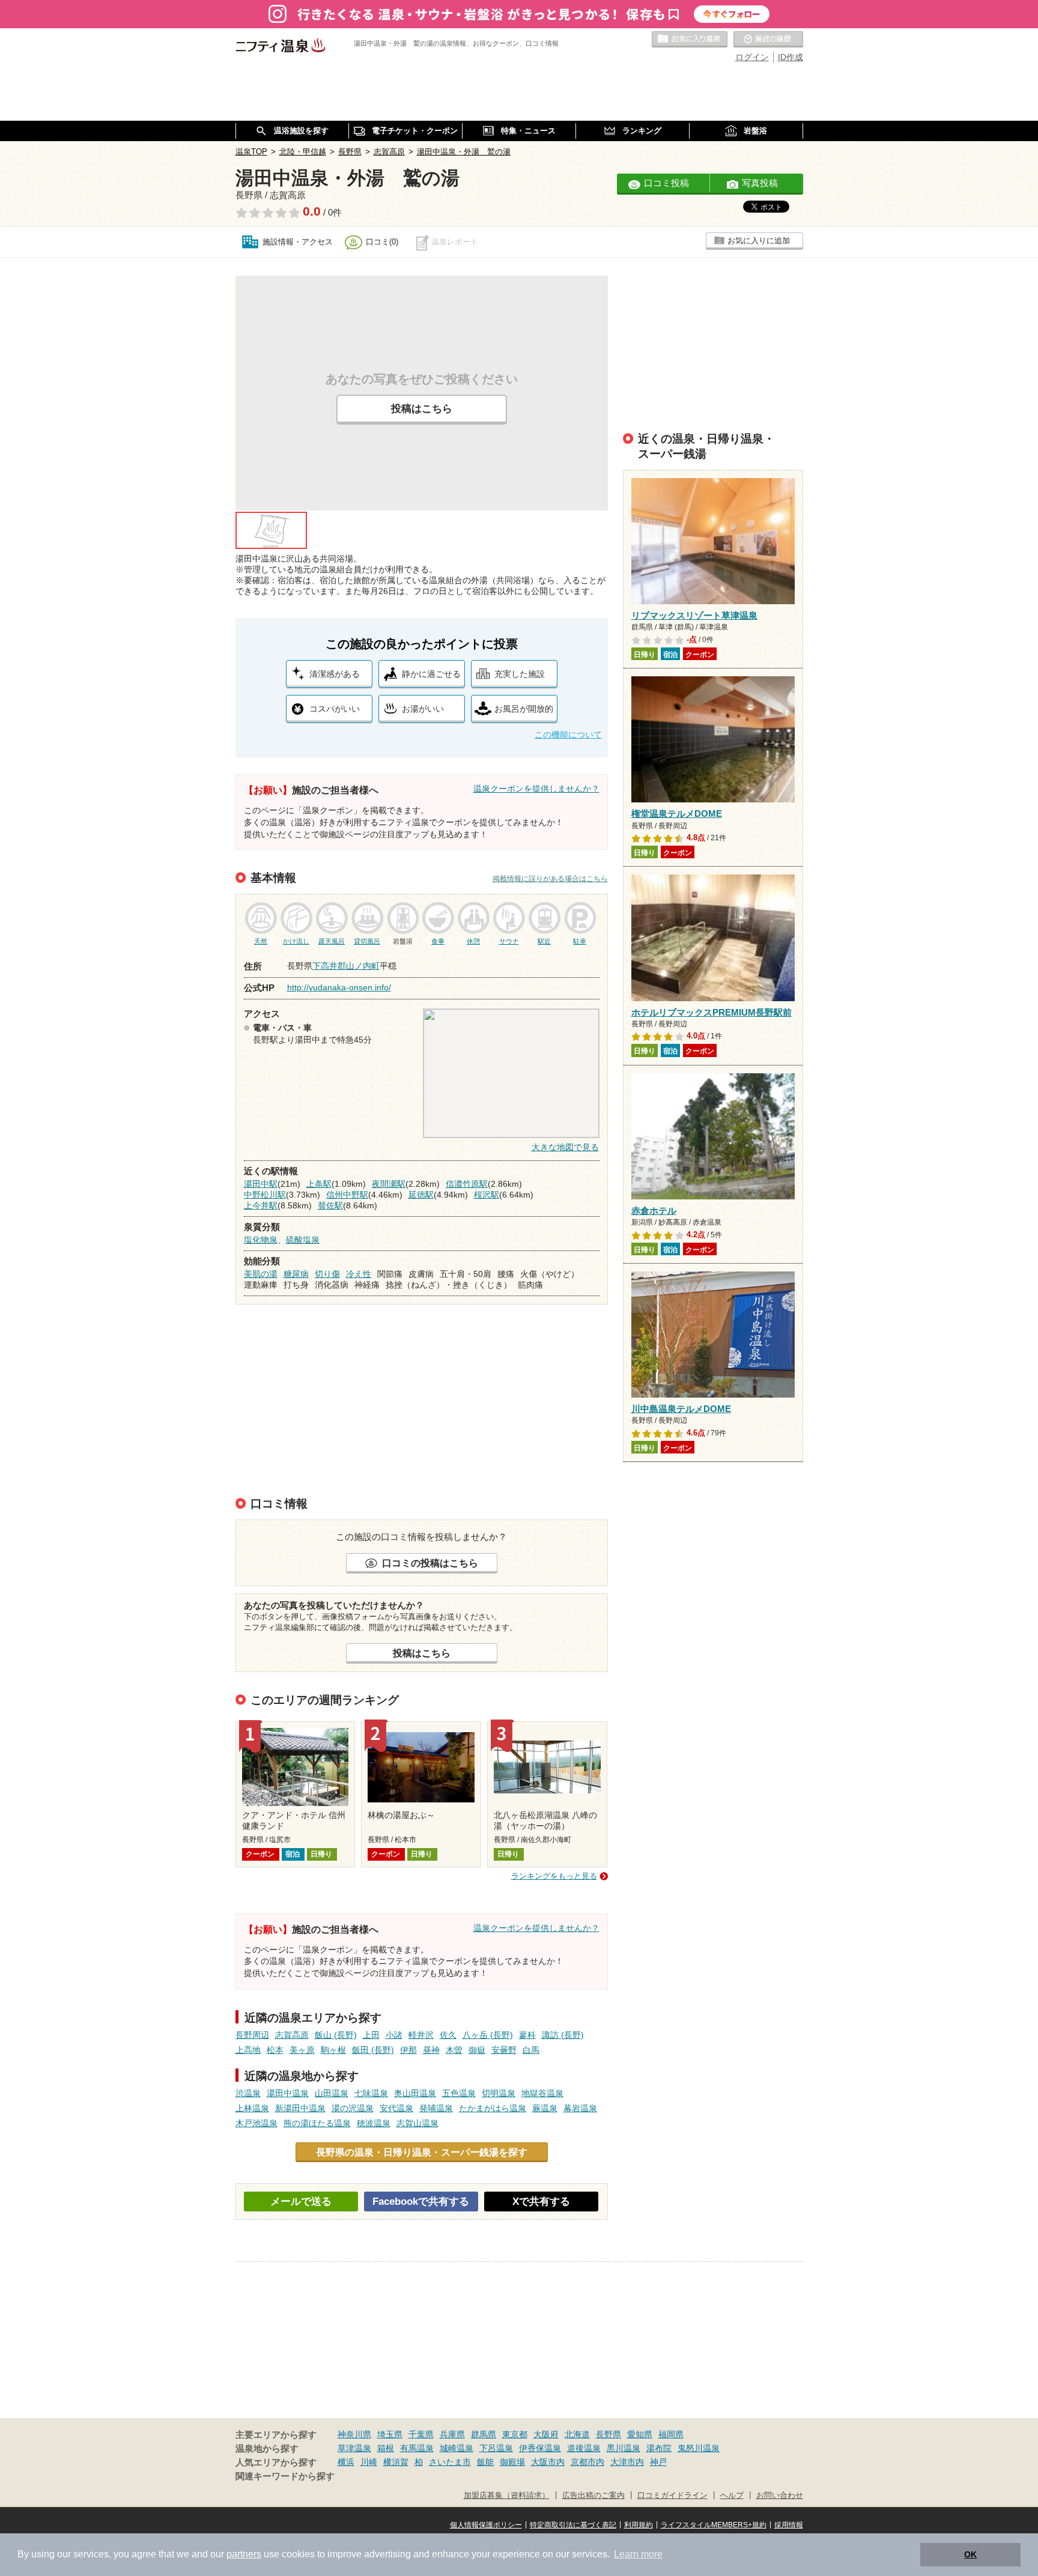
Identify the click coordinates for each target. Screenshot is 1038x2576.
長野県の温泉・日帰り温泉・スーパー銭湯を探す (422, 2152)
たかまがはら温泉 (493, 2108)
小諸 (394, 2035)
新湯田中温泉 (300, 2108)
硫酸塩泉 (303, 1240)
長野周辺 (252, 2035)
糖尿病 (296, 1274)
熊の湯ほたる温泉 (317, 2123)
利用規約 (639, 2525)
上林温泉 (252, 2108)
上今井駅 (261, 1205)
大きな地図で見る (565, 1147)
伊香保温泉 (540, 2448)
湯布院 (659, 2448)
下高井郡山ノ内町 (346, 966)
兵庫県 (452, 2434)
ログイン (752, 57)
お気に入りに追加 (759, 241)
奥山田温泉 (415, 2093)
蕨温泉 (545, 2108)
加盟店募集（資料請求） (507, 2496)
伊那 (408, 2050)
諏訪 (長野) (563, 2035)
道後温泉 (584, 2448)
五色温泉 (459, 2093)
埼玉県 (390, 2434)
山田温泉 (332, 2093)
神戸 (658, 2462)
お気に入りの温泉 (690, 40)
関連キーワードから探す (285, 2476)
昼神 (431, 2050)
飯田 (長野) (373, 2050)
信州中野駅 (347, 1195)
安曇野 (504, 2050)
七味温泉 (371, 2093)
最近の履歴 (768, 40)
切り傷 (327, 1274)
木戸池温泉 (256, 2123)
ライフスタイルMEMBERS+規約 (714, 2525)
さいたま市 (450, 2462)
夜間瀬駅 (389, 1184)
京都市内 (587, 2462)
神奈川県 (354, 2434)
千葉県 (421, 2434)
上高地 (248, 2050)
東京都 (515, 2434)
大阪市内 (548, 2462)
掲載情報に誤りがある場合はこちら (550, 879)
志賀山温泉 (417, 2123)
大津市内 (627, 2462)
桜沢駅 (487, 1195)
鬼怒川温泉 (699, 2448)
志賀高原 (292, 2035)
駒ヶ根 (333, 2050)
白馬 (531, 2050)
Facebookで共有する (421, 2202)
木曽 (454, 2050)
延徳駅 (421, 1195)
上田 (371, 2035)
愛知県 (640, 2434)
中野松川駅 (265, 1195)
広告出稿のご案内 (593, 2496)
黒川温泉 (624, 2448)
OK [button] (970, 2554)
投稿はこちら (422, 409)
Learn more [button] (638, 2554)
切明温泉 (499, 2093)
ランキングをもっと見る (554, 1876)
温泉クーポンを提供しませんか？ (536, 789)
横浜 (346, 2462)
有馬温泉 (417, 2448)
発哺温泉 (436, 2108)
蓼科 (527, 2035)
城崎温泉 (457, 2448)
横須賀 (396, 2462)
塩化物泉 (261, 1240)
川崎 (369, 2462)
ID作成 (791, 57)
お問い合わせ (780, 2496)
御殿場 (512, 2462)
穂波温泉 (374, 2123)
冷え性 (359, 1274)
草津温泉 (354, 2448)
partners (244, 2554)
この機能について (568, 735)
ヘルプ (732, 2496)
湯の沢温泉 (353, 2108)
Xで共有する (541, 2202)
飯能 (485, 2462)
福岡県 (671, 2434)
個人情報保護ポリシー (486, 2525)
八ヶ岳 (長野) (488, 2035)
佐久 (448, 2035)
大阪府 (546, 2434)
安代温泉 (396, 2108)
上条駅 (319, 1184)
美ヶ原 (302, 2050)
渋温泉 (248, 2093)
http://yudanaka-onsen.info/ (339, 987)
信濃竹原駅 (467, 1184)
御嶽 (477, 2050)
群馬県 (484, 2434)
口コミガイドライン (672, 2496)
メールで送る (301, 2202)
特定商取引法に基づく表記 (573, 2525)
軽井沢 (421, 2035)
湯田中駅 (261, 1184)
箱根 (386, 2448)
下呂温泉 (496, 2448)
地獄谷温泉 (542, 2093)
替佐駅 (330, 1205)
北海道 (577, 2434)
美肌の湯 (261, 1274)
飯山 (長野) (336, 2035)
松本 (275, 2050)
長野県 (609, 2434)
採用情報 (789, 2525)
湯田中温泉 (288, 2093)
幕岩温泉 (580, 2108)
